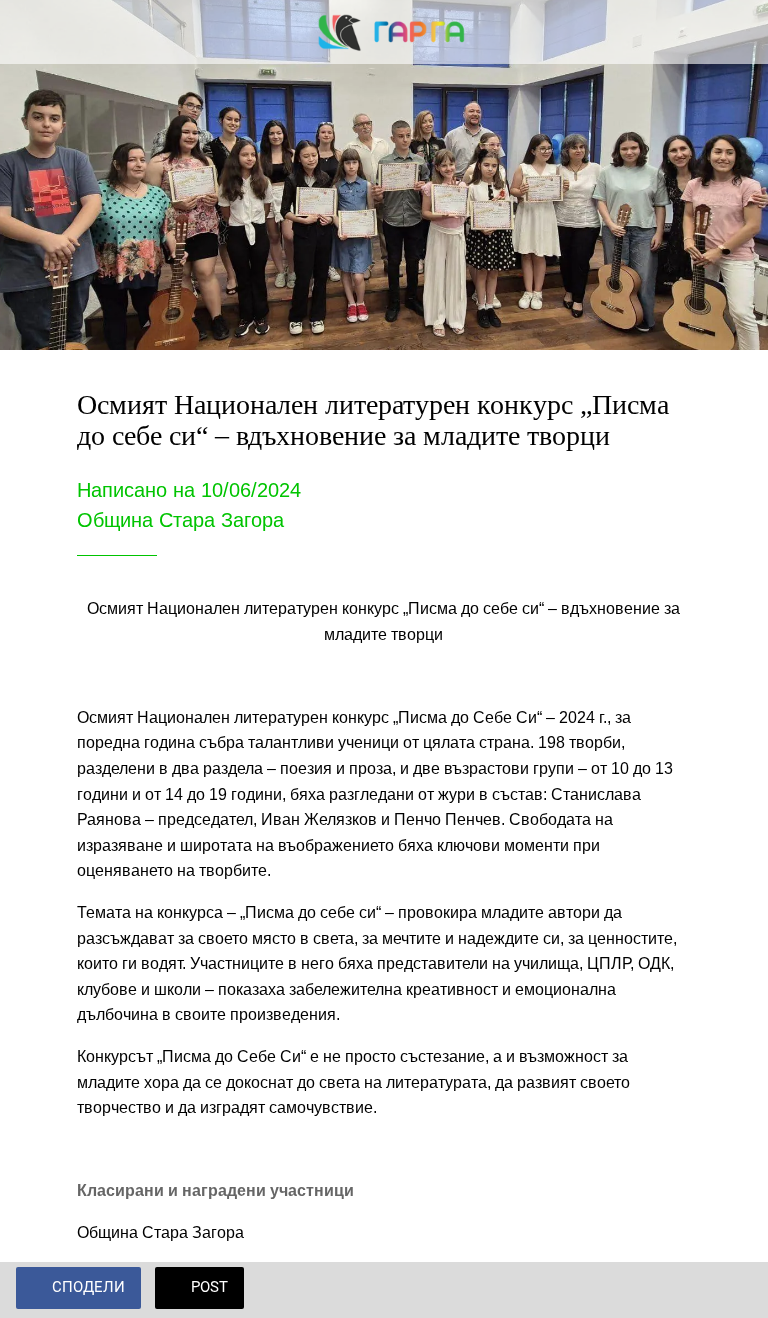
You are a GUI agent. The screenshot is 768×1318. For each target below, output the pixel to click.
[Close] (32, 32)
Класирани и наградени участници (215, 1190)
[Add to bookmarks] (728, 1290)
